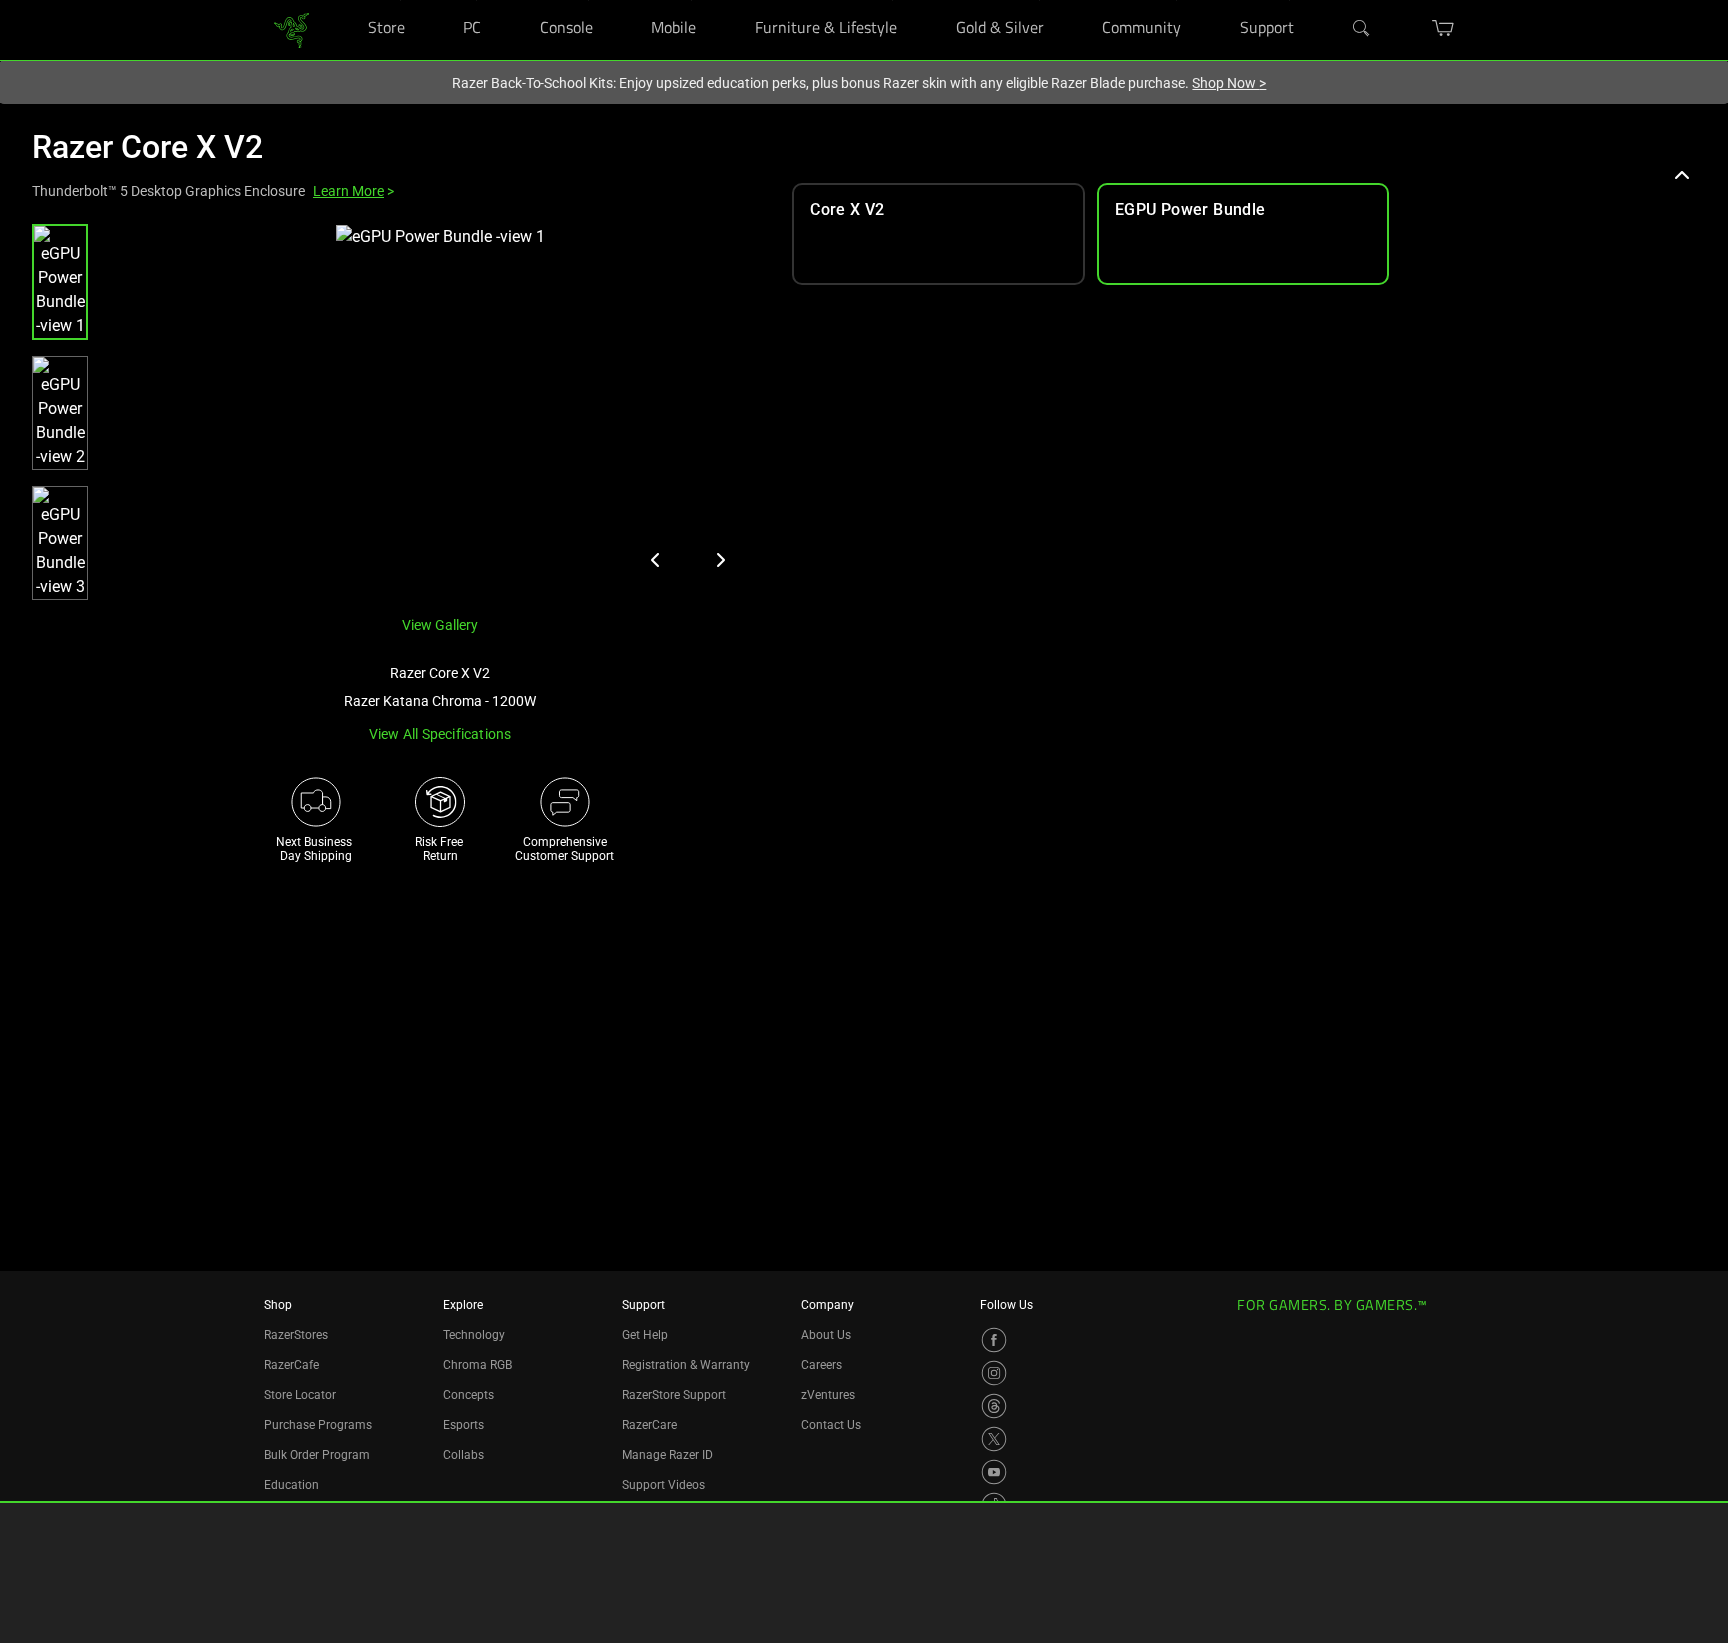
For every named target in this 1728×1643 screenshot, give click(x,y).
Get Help (645, 1335)
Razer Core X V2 (147, 147)
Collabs (463, 1455)
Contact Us (831, 1425)
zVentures (828, 1395)
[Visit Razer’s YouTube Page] (994, 1472)
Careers (821, 1365)
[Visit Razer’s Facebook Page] (994, 1340)
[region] (396, 412)
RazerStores (296, 1335)
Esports (463, 1425)
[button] (60, 282)
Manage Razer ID (667, 1455)
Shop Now (1229, 83)
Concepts (468, 1395)
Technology (474, 1335)
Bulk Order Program (317, 1455)
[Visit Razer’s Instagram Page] (994, 1373)
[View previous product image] (656, 560)
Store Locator (300, 1395)
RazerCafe (291, 1365)
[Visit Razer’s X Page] (994, 1439)
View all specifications (440, 734)
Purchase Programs (318, 1425)
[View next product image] (720, 560)
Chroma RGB (477, 1365)
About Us (826, 1335)
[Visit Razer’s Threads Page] (994, 1406)
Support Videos (663, 1485)
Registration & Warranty (686, 1365)
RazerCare (649, 1425)
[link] (291, 28)
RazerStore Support (674, 1395)
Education (291, 1485)
